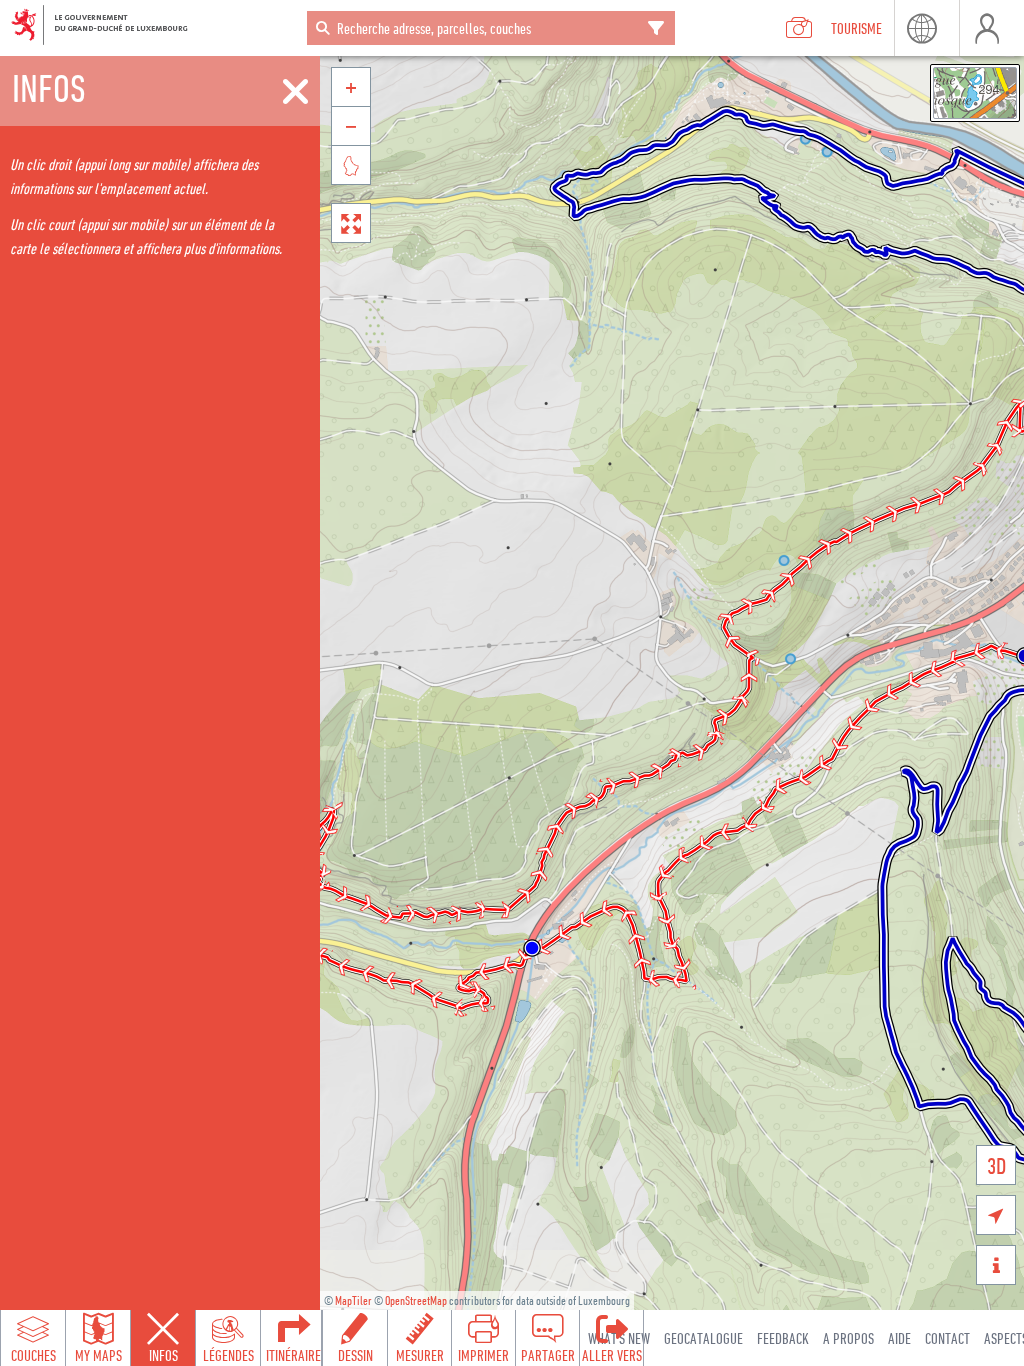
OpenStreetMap (416, 1300)
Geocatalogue (703, 1338)
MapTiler (353, 1300)
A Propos (848, 1338)
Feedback (783, 1338)
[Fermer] (295, 92)
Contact (947, 1338)
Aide (899, 1338)
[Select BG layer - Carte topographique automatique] (975, 93)
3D (996, 1165)
